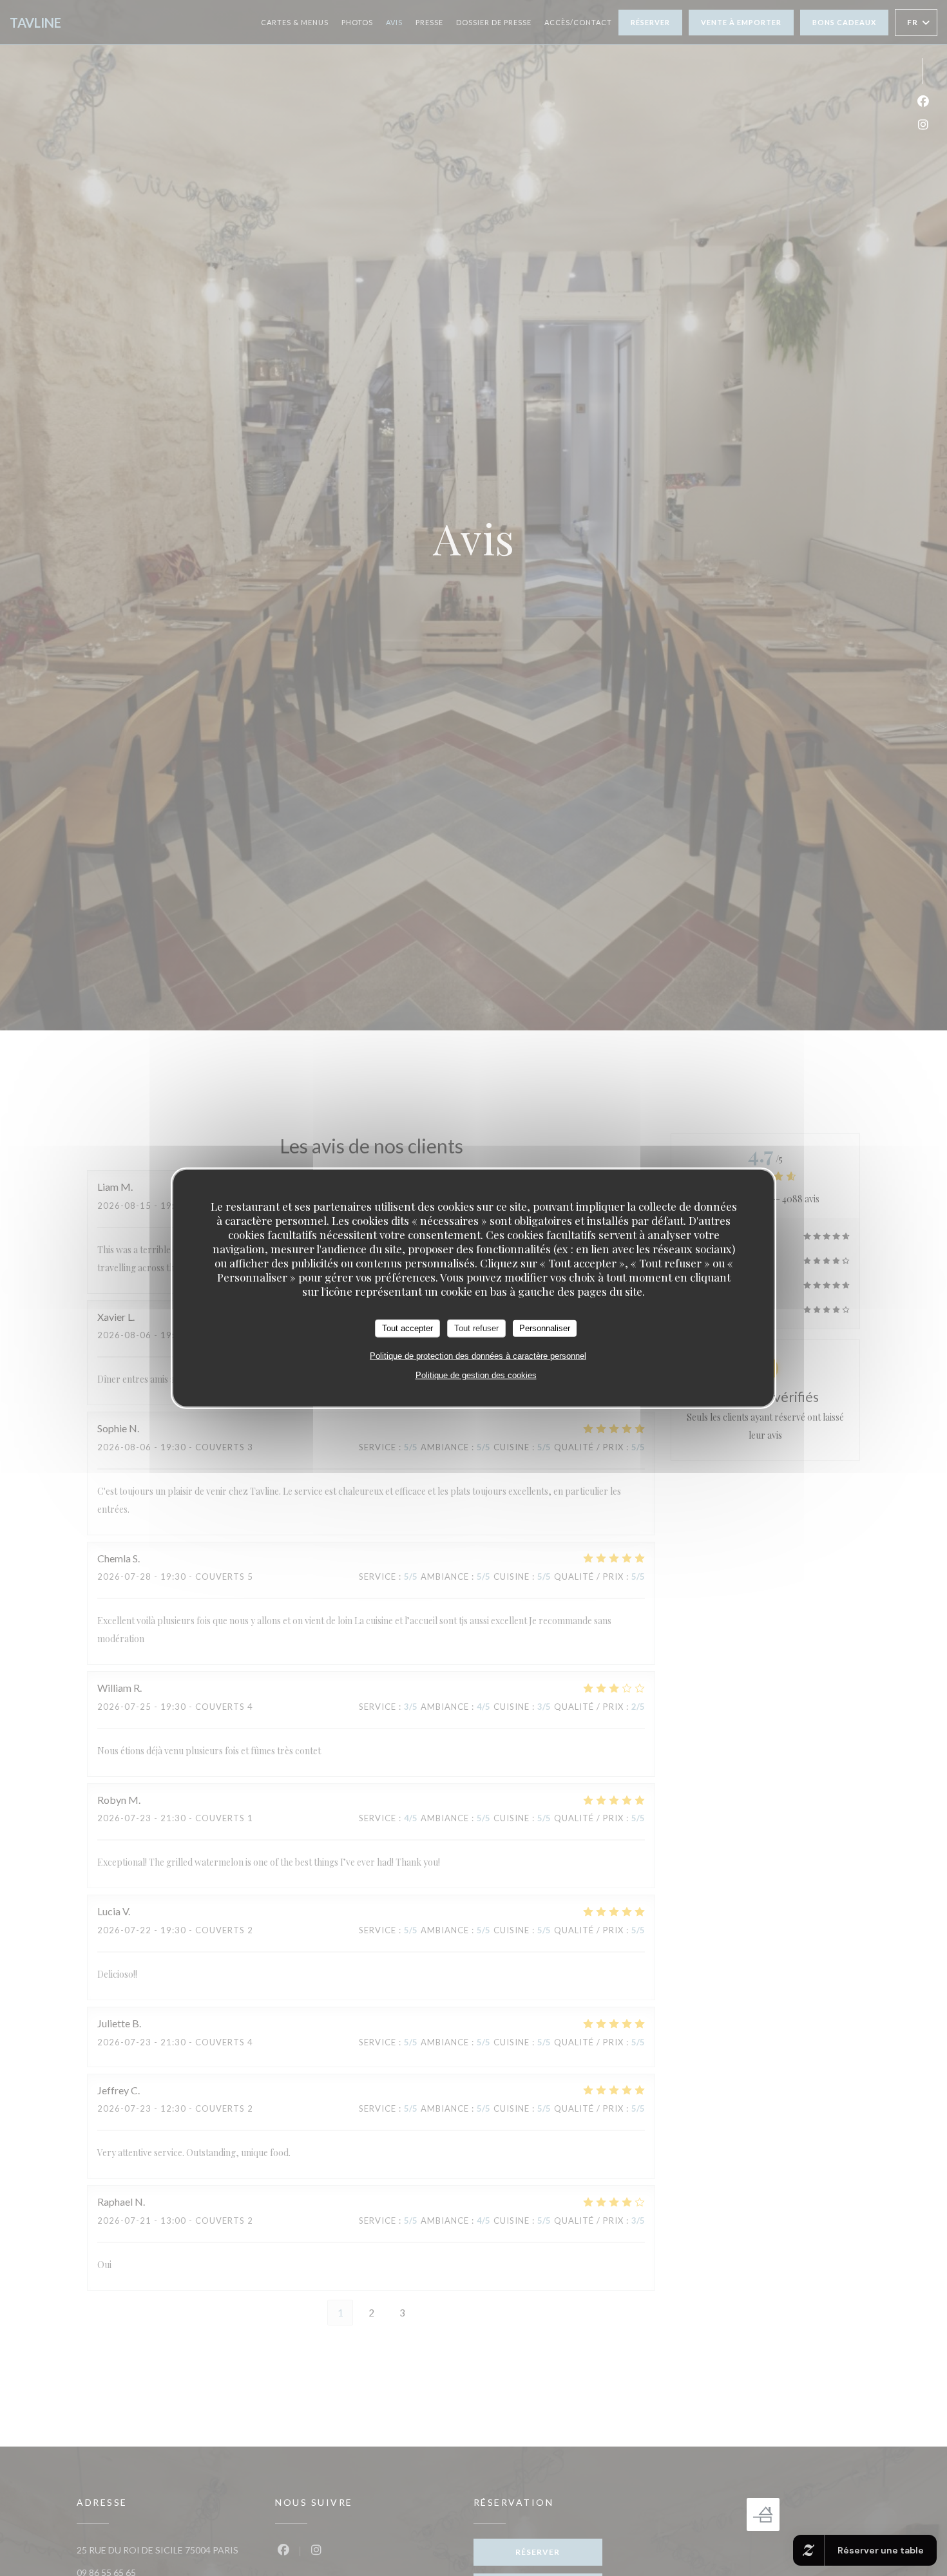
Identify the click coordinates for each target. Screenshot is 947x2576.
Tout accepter (407, 1328)
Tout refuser (476, 1328)
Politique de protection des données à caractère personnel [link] (478, 1355)
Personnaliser (545, 1328)
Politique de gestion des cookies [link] (476, 1375)
